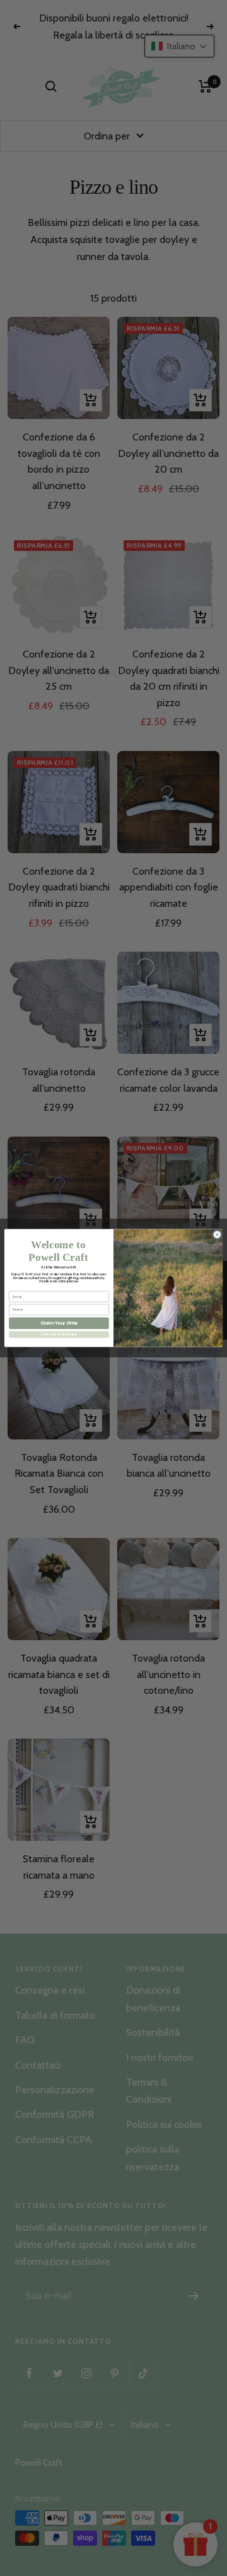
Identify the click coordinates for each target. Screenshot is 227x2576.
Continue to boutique (59, 1334)
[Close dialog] (217, 1234)
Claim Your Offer (59, 1323)
